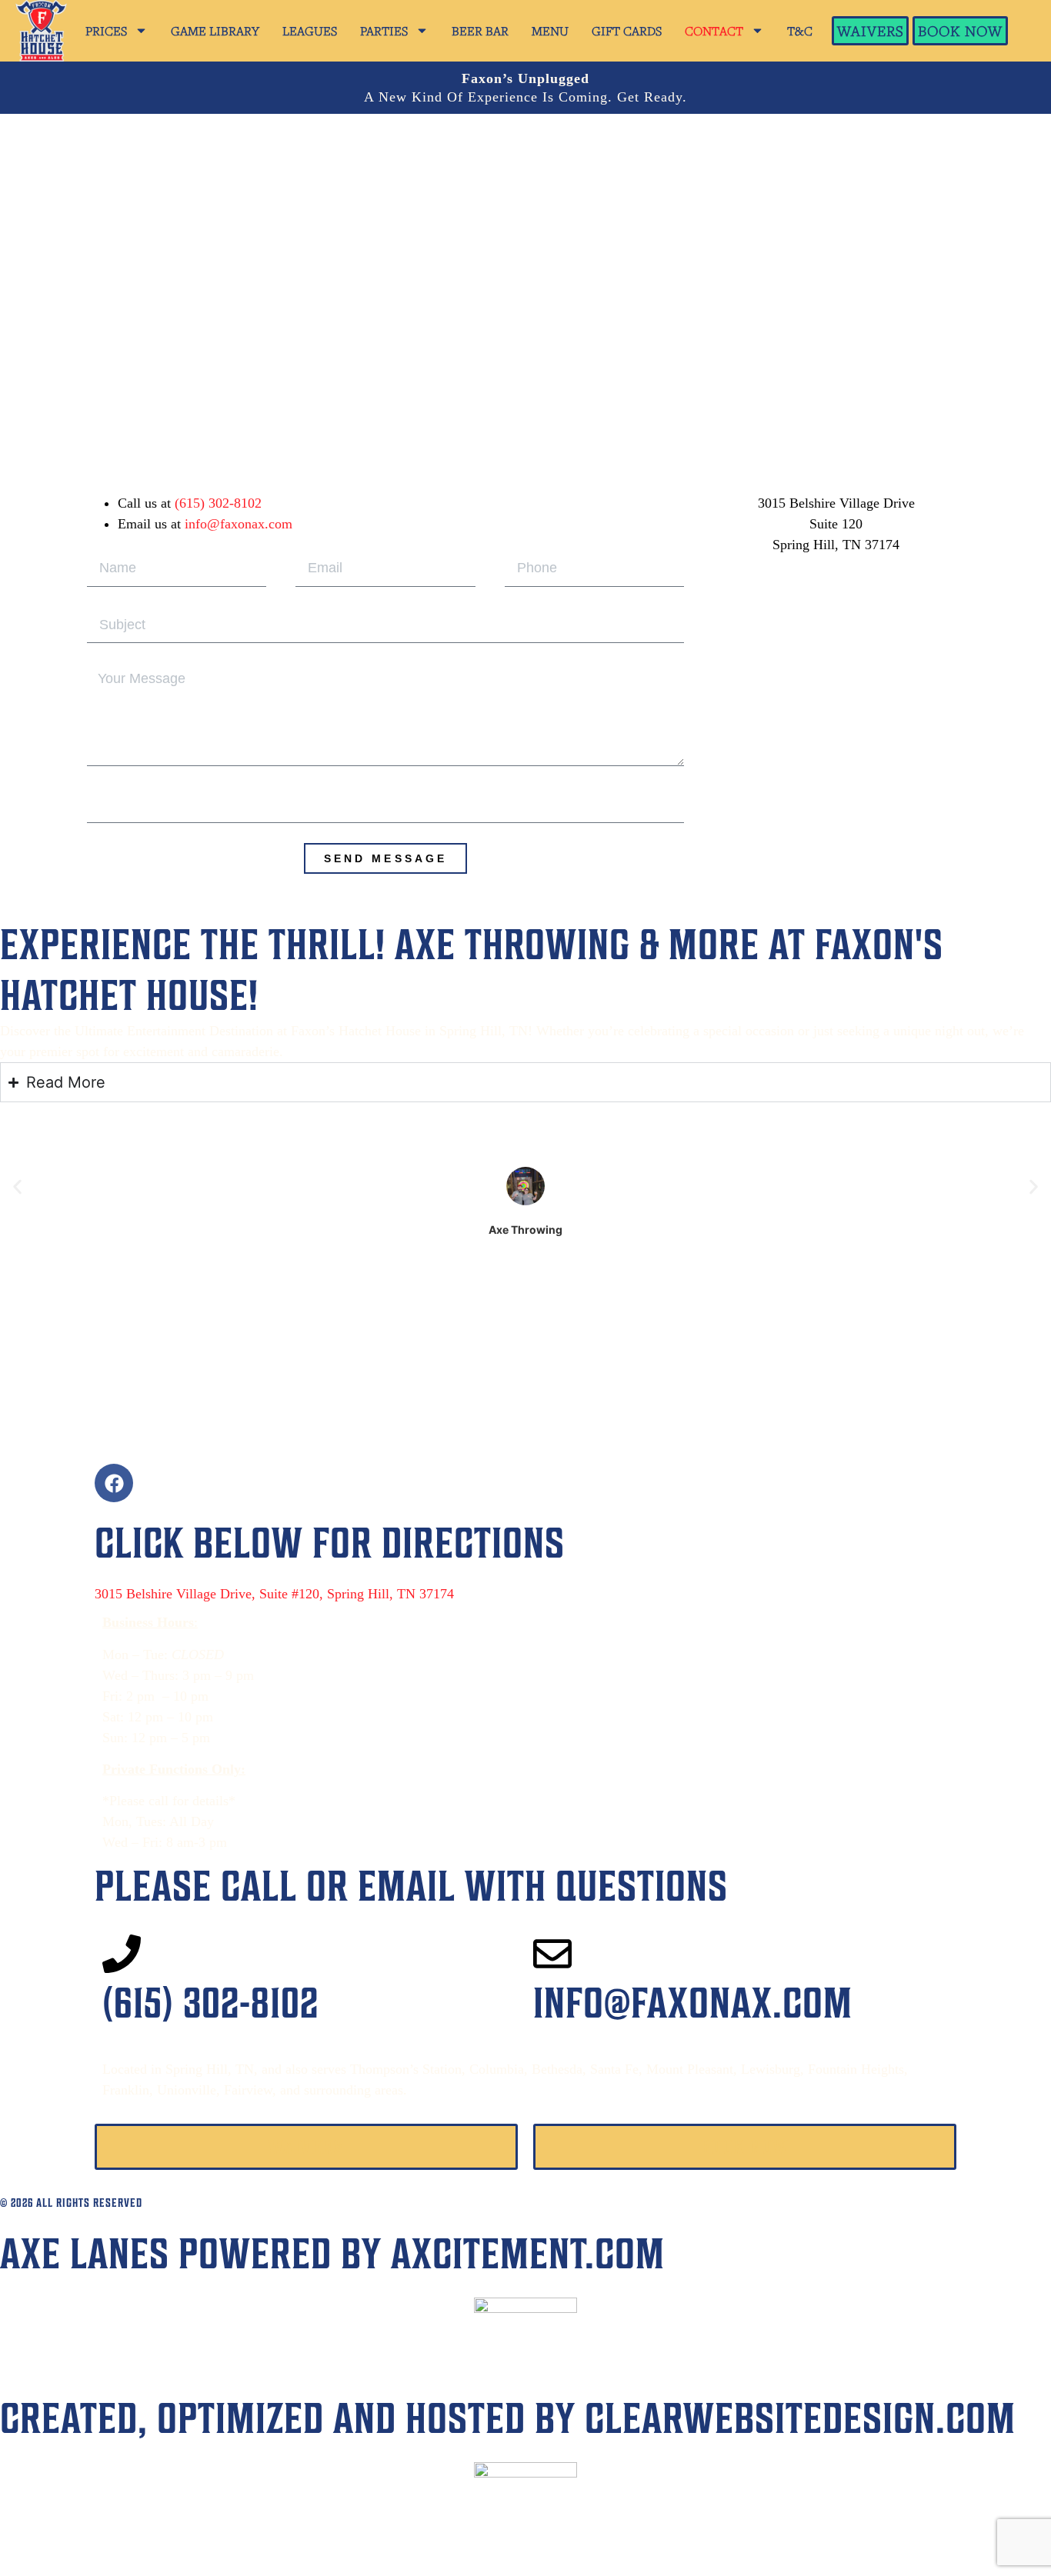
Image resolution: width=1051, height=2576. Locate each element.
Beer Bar (480, 31)
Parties (384, 31)
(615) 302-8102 (218, 503)
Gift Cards (627, 31)
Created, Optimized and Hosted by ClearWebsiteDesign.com (508, 2418)
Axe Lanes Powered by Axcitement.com (332, 2253)
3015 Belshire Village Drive (836, 503)
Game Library (215, 31)
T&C (800, 31)
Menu (550, 31)
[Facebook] (114, 1483)
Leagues (310, 31)
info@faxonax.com (239, 524)
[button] (17, 1187)
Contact (714, 31)
